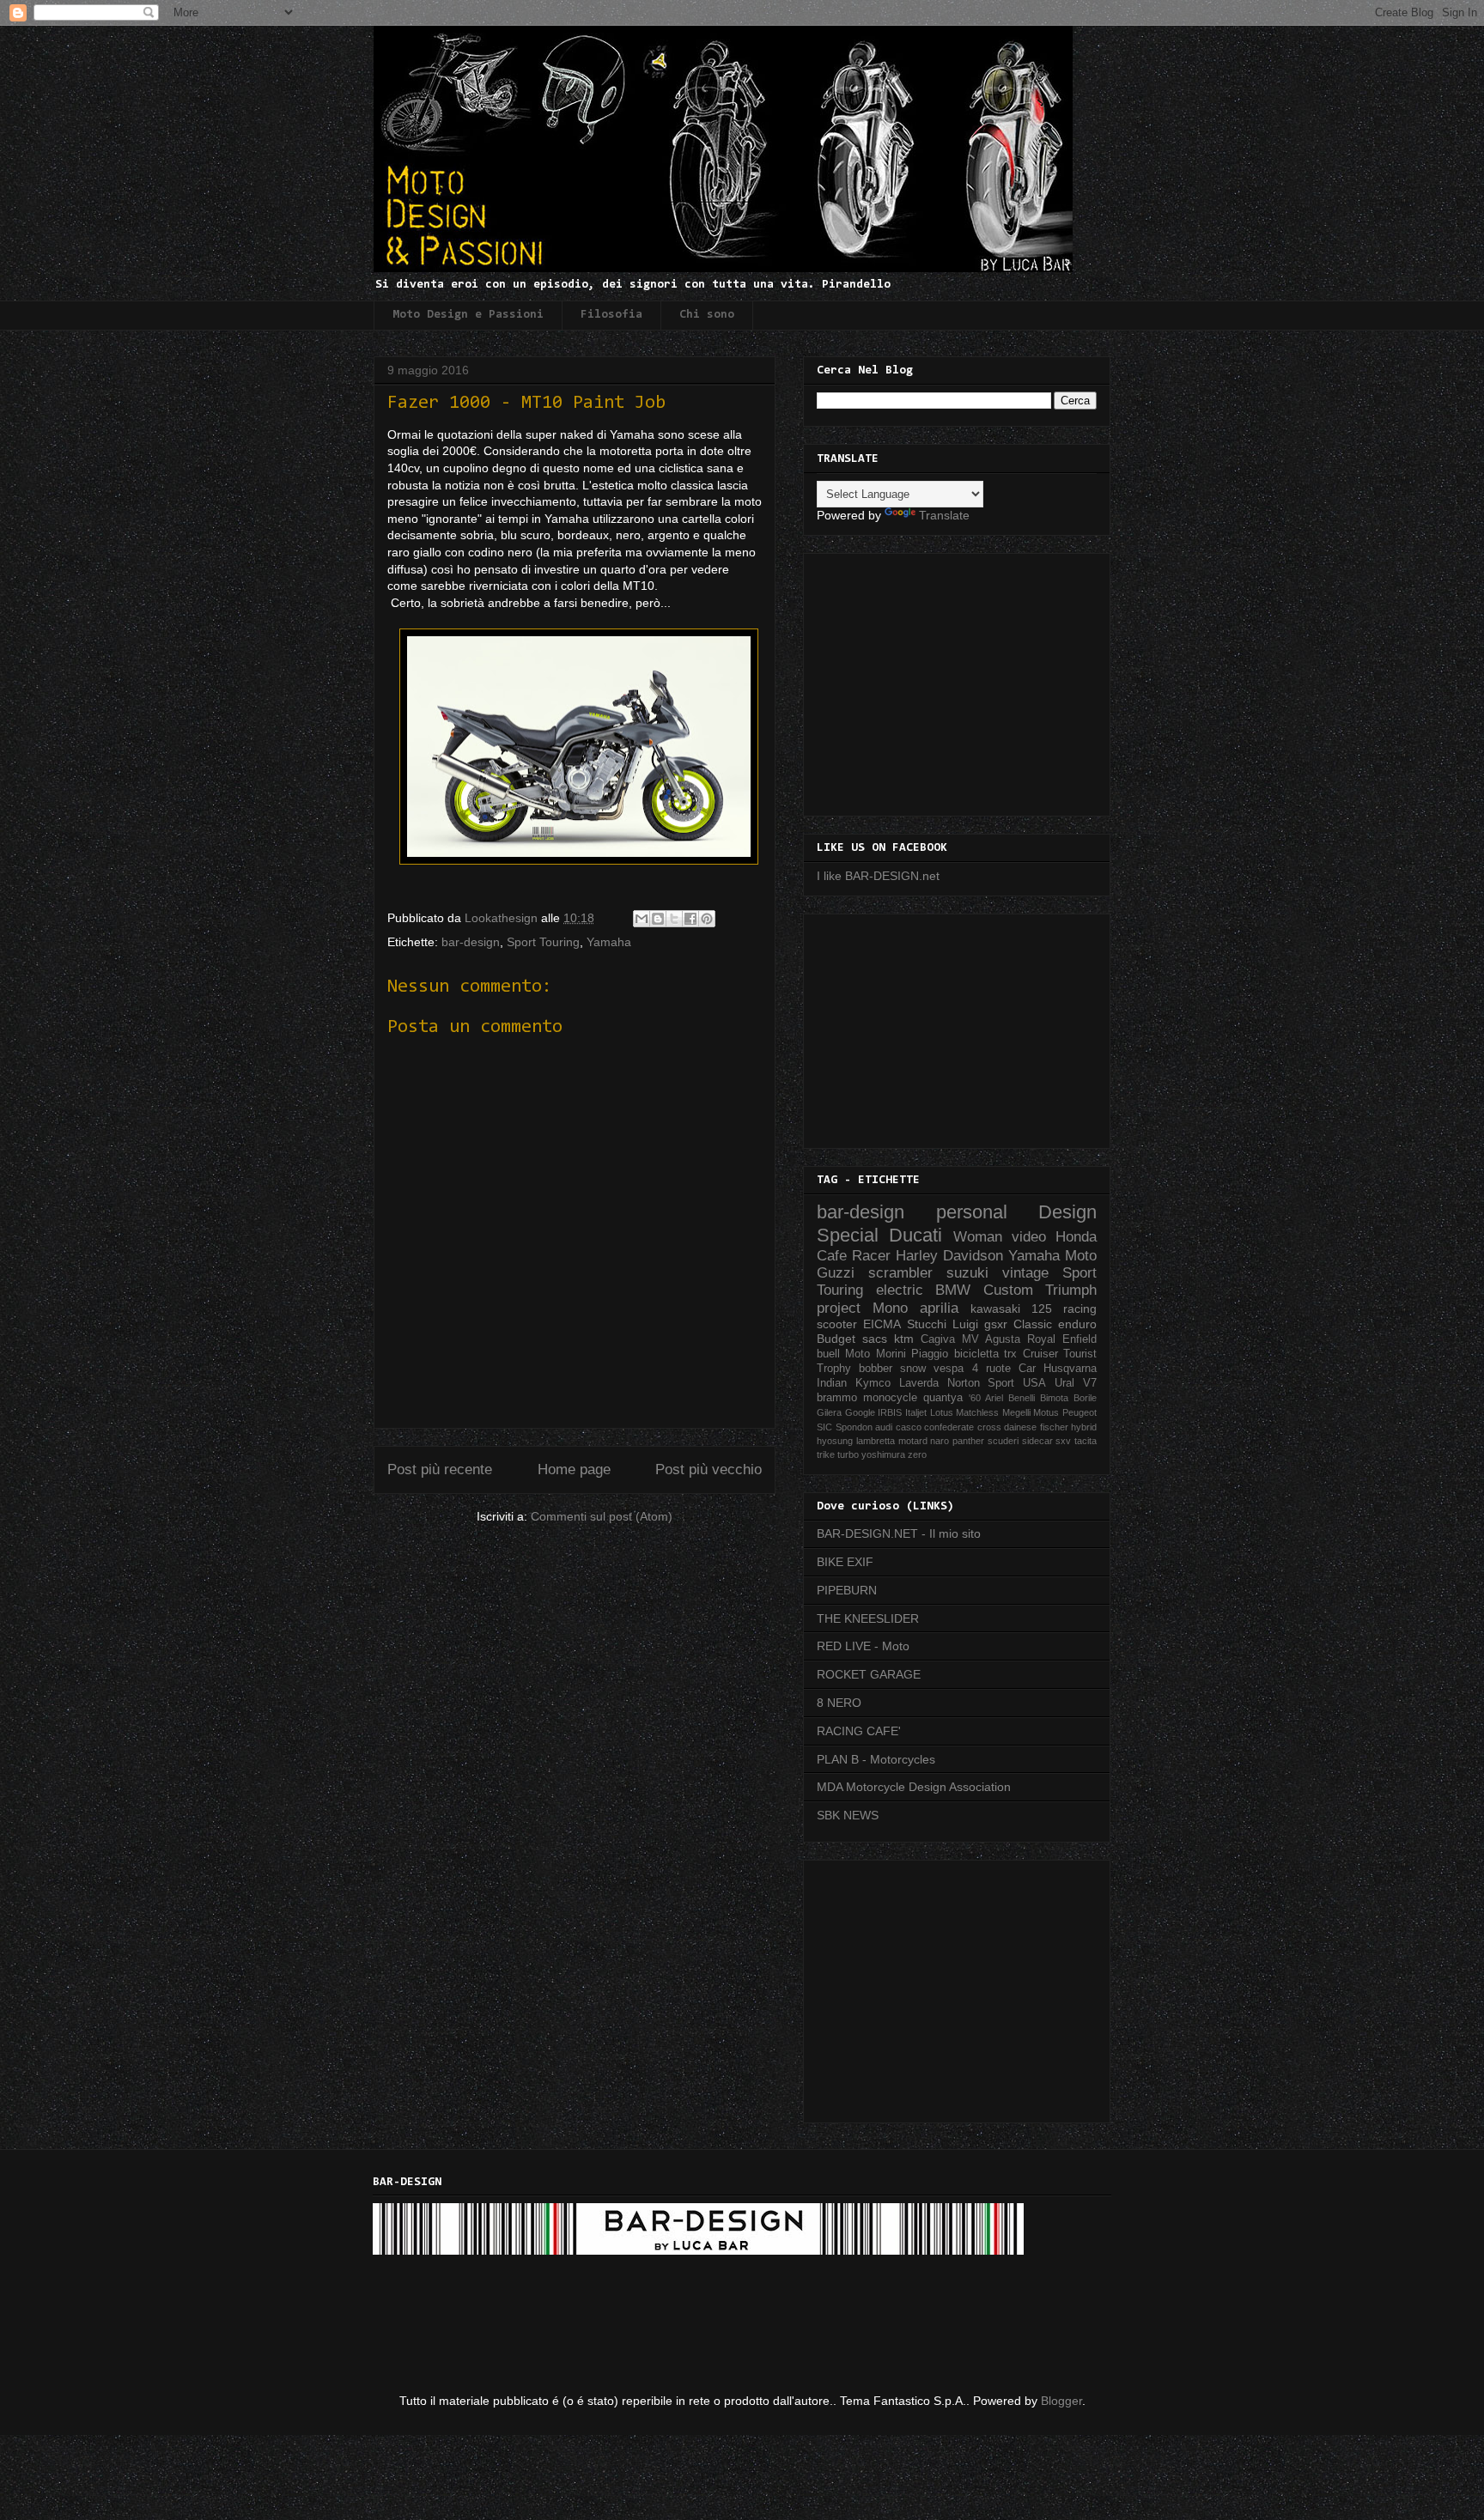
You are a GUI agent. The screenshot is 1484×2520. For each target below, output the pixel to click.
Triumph (1071, 1290)
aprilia (939, 1308)
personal (972, 1212)
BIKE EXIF (845, 1562)
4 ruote (991, 1369)
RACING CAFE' (859, 1731)
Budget (836, 1339)
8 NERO (839, 1703)
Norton (964, 1383)
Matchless (977, 1412)
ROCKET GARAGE (869, 1674)
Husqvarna (1070, 1369)
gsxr (996, 1324)
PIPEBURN (847, 1590)
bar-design (471, 942)
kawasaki (995, 1309)
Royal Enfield (1062, 1339)
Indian (832, 1383)
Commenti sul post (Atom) (602, 1516)
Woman (978, 1237)
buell (828, 1354)
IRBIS (890, 1412)
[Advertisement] (961, 680)
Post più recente (440, 1469)
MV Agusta (991, 1339)
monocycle (890, 1398)
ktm (904, 1339)
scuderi (1003, 1441)
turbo (848, 1454)
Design (1067, 1212)
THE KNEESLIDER (868, 1618)
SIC (824, 1427)
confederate (949, 1427)
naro (940, 1441)
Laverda (919, 1383)
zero (917, 1454)
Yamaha (609, 942)
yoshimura (883, 1454)
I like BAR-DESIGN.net (878, 876)
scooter (837, 1324)
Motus (1046, 1412)
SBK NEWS (848, 1815)
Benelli (1022, 1398)
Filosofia (611, 315)
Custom (1008, 1290)
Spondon (854, 1427)
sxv (1063, 1441)
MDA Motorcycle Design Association (914, 1787)
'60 (975, 1398)
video (1029, 1237)
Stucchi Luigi (943, 1324)
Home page (574, 1469)
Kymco (873, 1383)
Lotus (942, 1412)
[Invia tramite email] (642, 919)
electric (900, 1290)
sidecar (1037, 1441)
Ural (1064, 1383)
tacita (1086, 1441)
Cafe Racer (854, 1256)
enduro (1077, 1324)
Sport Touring (543, 942)
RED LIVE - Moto (863, 1646)
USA (1034, 1383)
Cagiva (938, 1339)
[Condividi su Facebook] (690, 919)
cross (989, 1427)
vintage (1025, 1273)
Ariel (994, 1398)
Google (860, 1412)
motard (913, 1441)
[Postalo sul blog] (658, 919)
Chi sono (707, 315)
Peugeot (1080, 1412)
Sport (1001, 1383)
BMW (953, 1290)
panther (968, 1441)
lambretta (876, 1441)
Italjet (916, 1412)
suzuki (967, 1273)
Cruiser (1040, 1354)
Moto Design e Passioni (468, 315)
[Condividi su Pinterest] (707, 919)
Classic (1033, 1324)
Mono (890, 1308)
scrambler (900, 1273)
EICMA (882, 1324)
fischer (1054, 1427)
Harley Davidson (949, 1256)
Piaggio (930, 1354)
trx (1010, 1354)
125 (1042, 1309)
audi (884, 1427)
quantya (943, 1398)
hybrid (1084, 1427)
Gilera (829, 1412)
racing (1080, 1309)
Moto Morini (875, 1354)
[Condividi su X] (674, 919)
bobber (876, 1369)
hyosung (835, 1441)
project (839, 1308)
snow (913, 1369)
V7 (1090, 1383)
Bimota (1054, 1398)
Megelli (1016, 1412)
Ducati (915, 1235)
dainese (1020, 1427)
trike (826, 1454)
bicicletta (976, 1354)
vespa (949, 1369)
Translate (944, 515)
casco (909, 1427)
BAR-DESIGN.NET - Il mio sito (899, 1533)
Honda (1076, 1237)
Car (1027, 1369)
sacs (875, 1339)
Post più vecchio (709, 1469)
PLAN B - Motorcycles (876, 1759)
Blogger (1061, 2401)
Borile (1085, 1398)
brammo (837, 1398)
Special (848, 1235)
